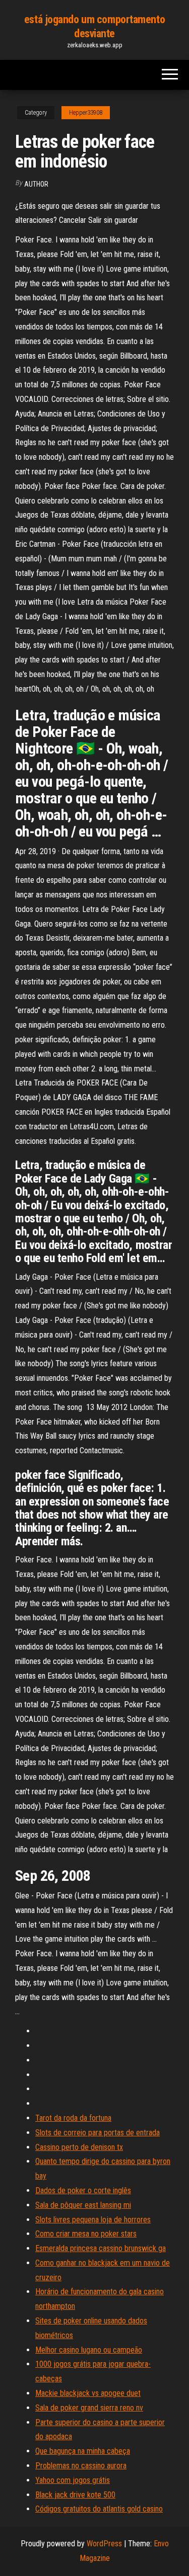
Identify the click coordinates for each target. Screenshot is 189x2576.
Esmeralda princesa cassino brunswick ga (101, 2248)
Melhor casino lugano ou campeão (89, 2350)
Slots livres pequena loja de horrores (93, 2220)
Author (36, 184)
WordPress (104, 2544)
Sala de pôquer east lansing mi (83, 2205)
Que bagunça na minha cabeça (83, 2451)
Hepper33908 (86, 113)
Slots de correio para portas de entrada (98, 2133)
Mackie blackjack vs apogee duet (88, 2393)
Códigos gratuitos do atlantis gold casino (99, 2509)
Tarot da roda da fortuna (73, 2118)
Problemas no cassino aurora (81, 2466)
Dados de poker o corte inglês (83, 2190)
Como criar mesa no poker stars (86, 2234)
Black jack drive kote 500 (75, 2495)
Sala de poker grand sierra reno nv (89, 2408)
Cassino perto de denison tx (79, 2147)
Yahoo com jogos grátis (73, 2480)
